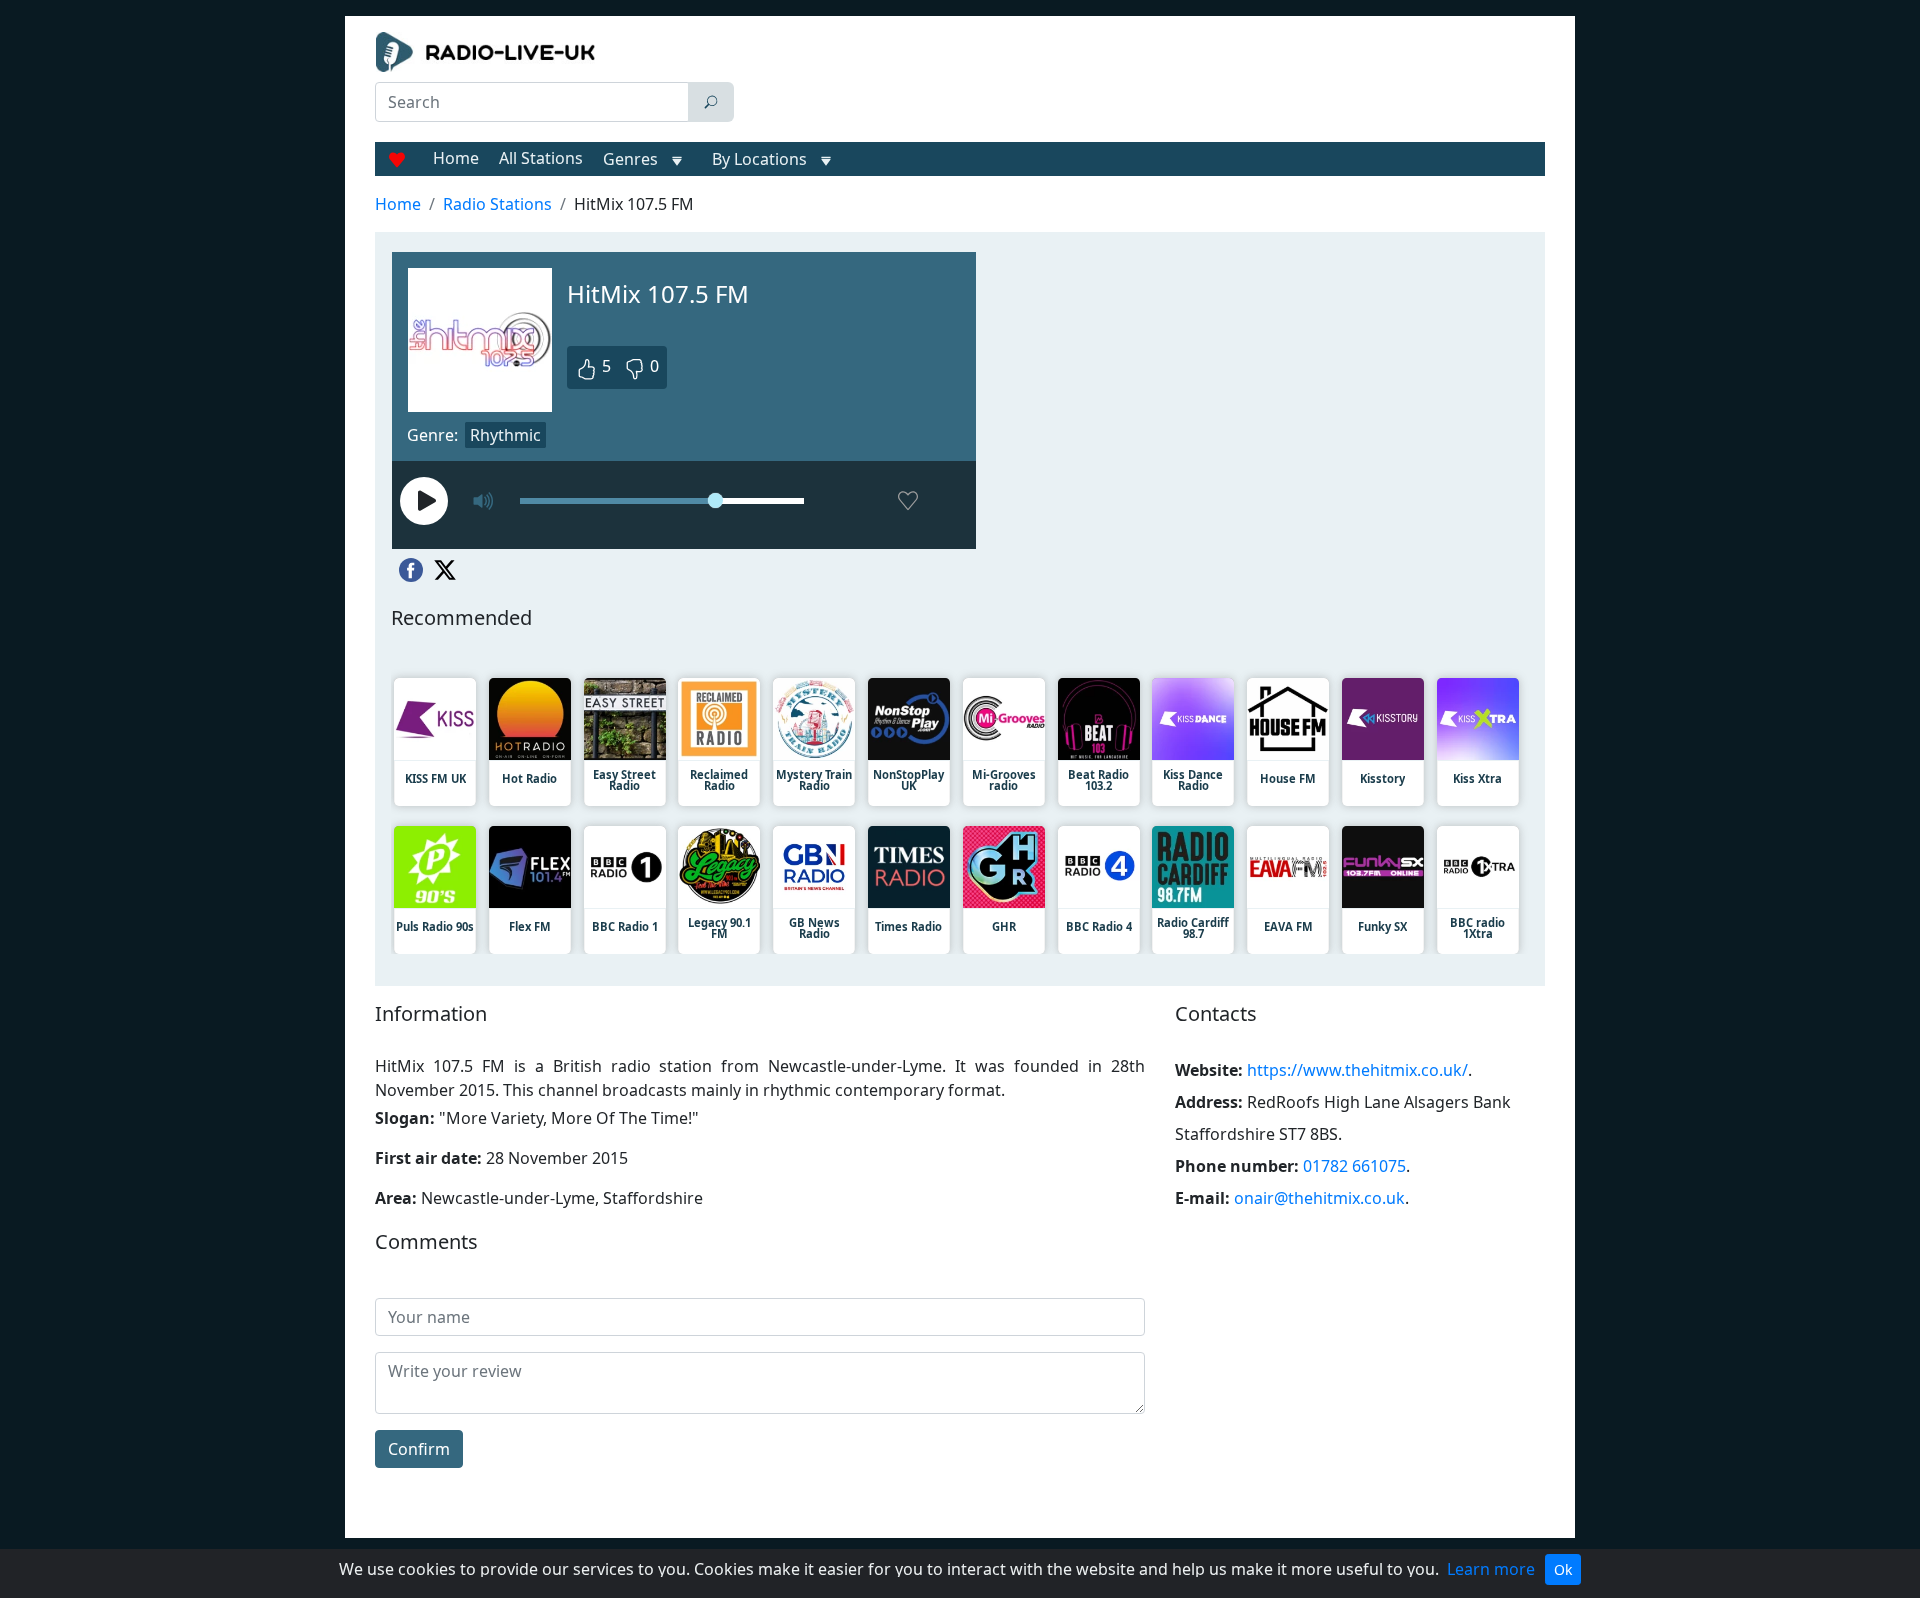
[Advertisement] (1144, 82)
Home (456, 158)
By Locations (759, 159)
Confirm (419, 1449)
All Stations (541, 158)
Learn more (1491, 1569)
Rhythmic (505, 435)
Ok (1563, 1569)
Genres (630, 159)
